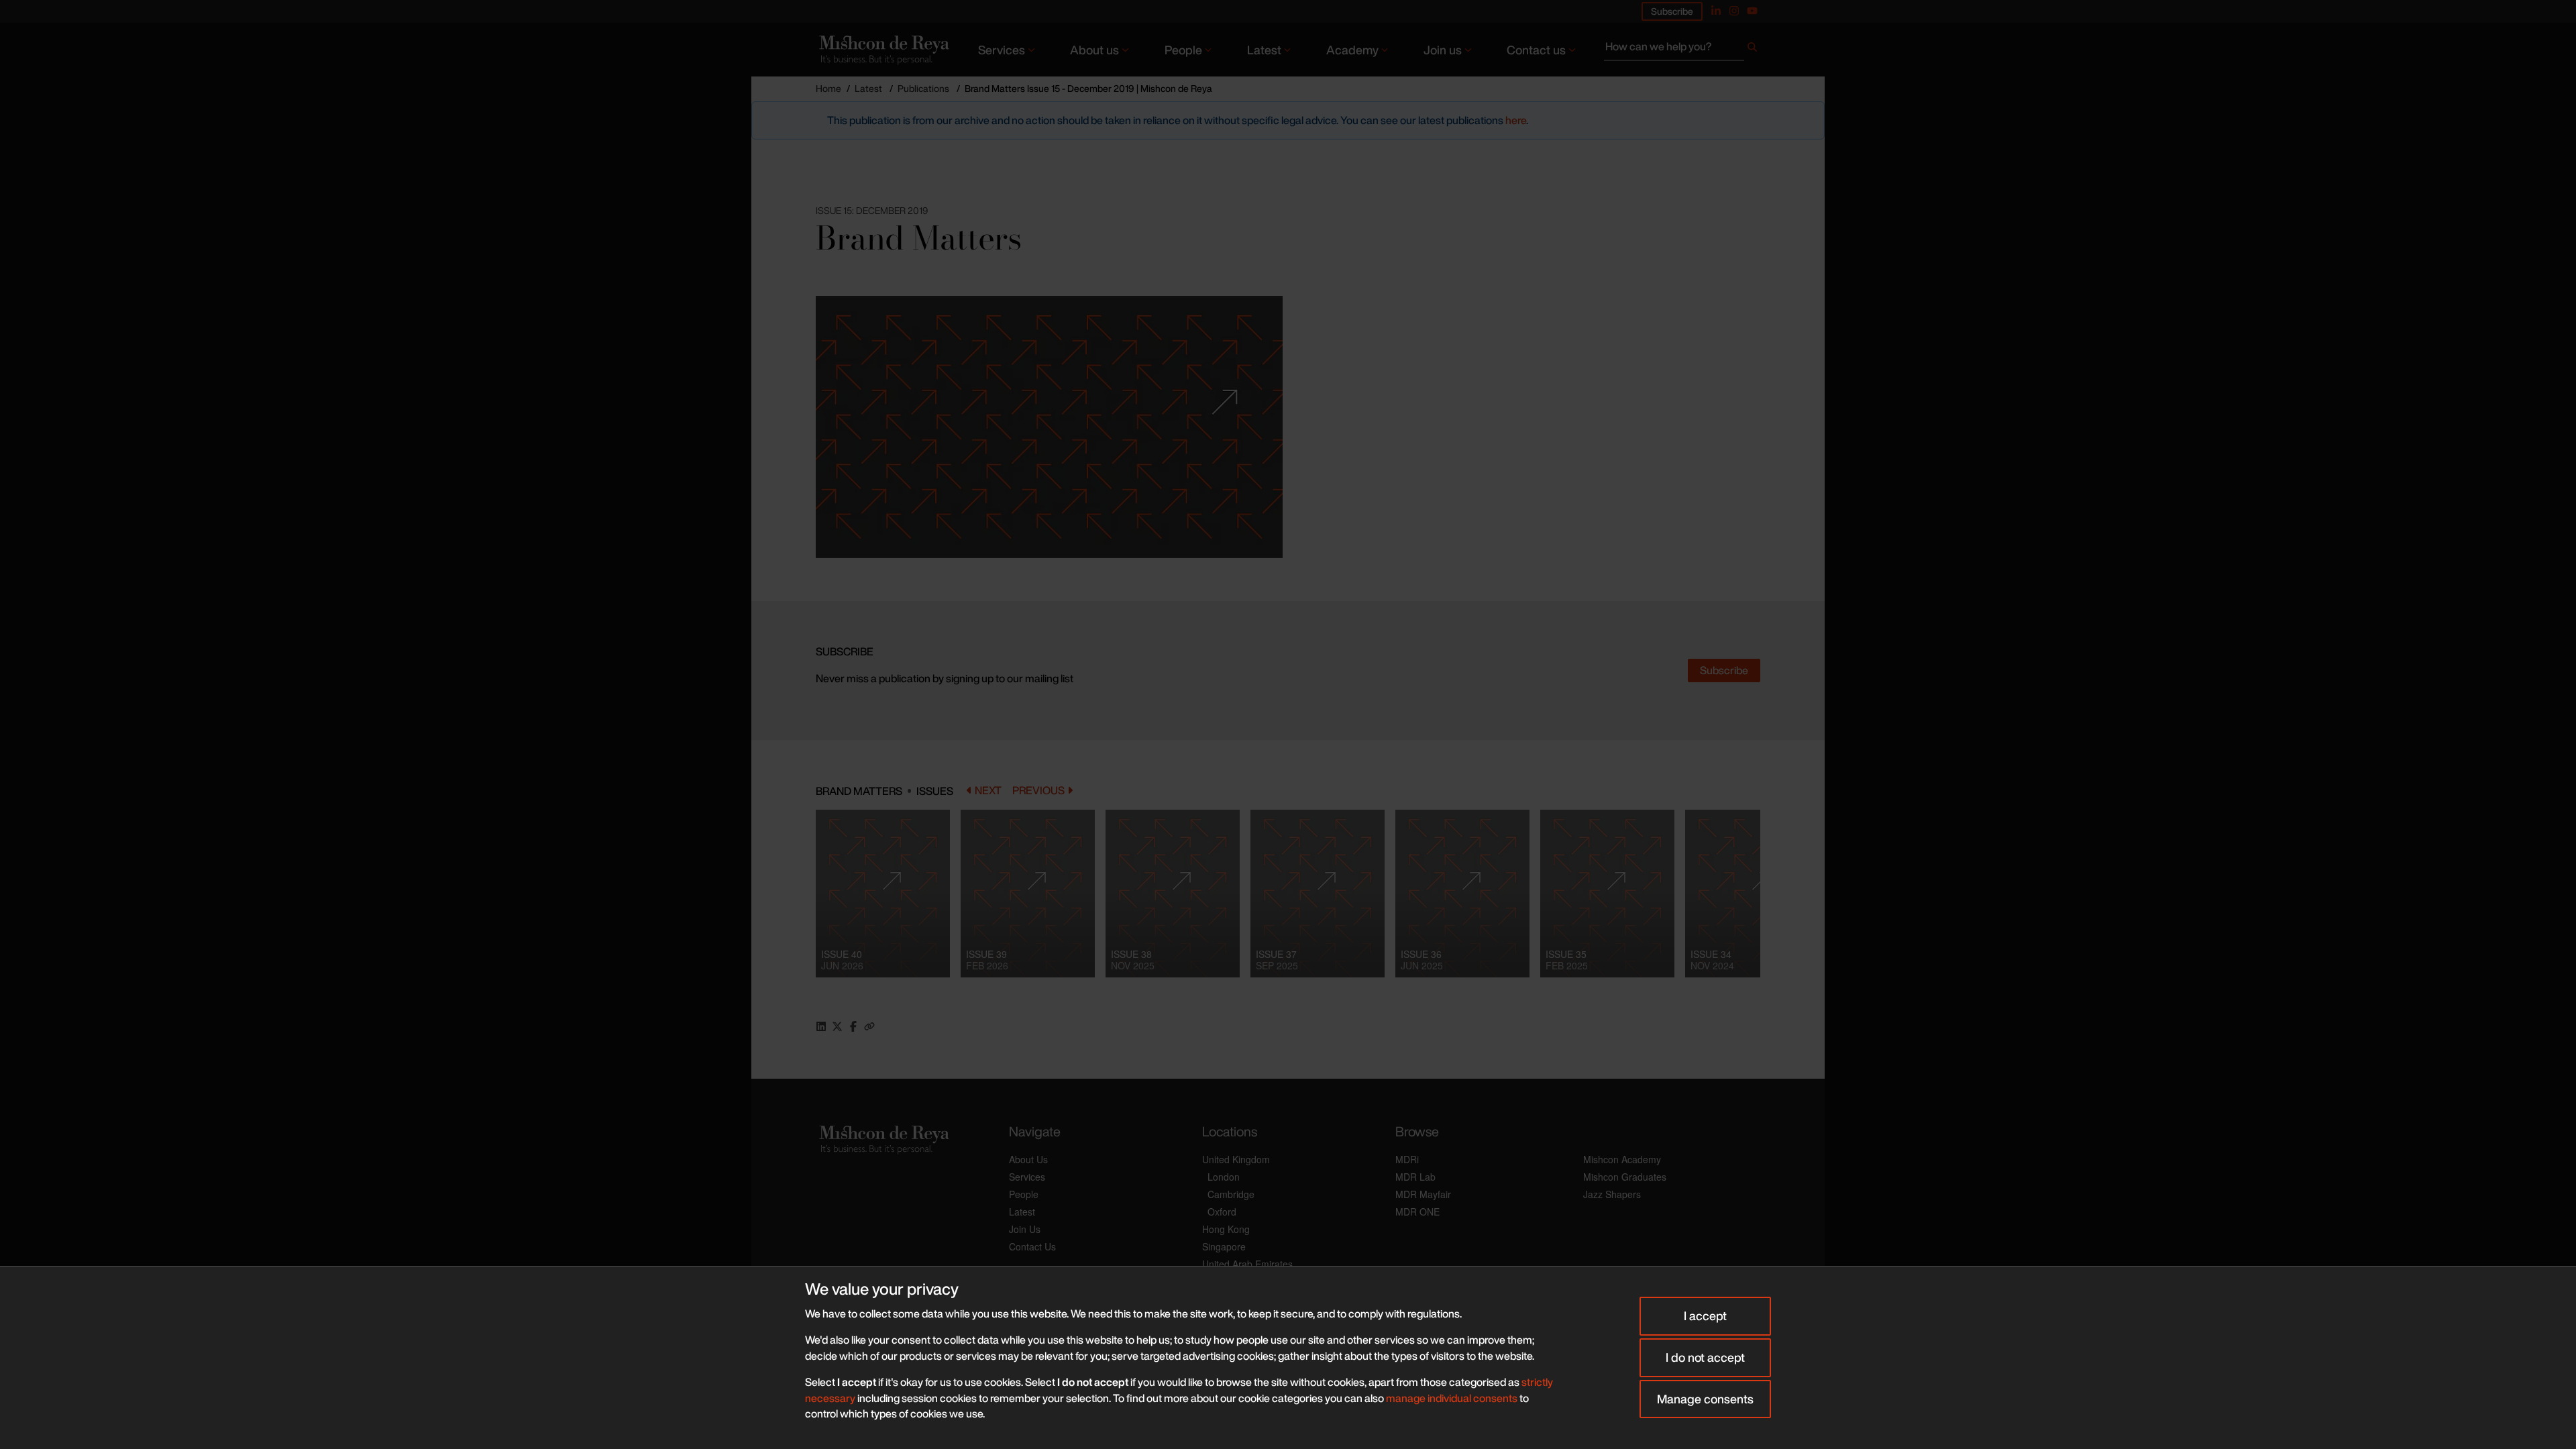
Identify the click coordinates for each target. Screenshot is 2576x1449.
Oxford (1222, 1212)
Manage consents (1705, 1399)
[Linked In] (1716, 11)
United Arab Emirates (1247, 1264)
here (1516, 120)
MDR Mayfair (1423, 1194)
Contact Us (1032, 1246)
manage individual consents (1452, 1398)
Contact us (1536, 50)
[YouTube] (1752, 11)
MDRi (1407, 1159)
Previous (1038, 791)
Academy (1352, 50)
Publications (923, 88)
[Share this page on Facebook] (853, 1026)
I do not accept (1705, 1357)
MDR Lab (1415, 1177)
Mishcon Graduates (1625, 1177)
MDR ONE (1417, 1212)
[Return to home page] (883, 49)
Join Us (1025, 1229)
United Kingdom (1236, 1159)
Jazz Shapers (1612, 1194)
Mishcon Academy (1622, 1159)
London (1224, 1177)
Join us (1443, 50)
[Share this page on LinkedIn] (821, 1026)
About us (1094, 50)
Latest (1264, 50)
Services (1002, 50)
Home (828, 88)
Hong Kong (1226, 1229)
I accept (1705, 1316)
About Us (1028, 1159)
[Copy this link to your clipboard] (869, 1026)
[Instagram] (1734, 11)
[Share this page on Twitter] (837, 1026)
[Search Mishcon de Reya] (1682, 50)
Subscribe (1672, 11)
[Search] (1752, 50)
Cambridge (1231, 1194)
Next (988, 791)
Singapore (1224, 1246)
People (1183, 50)
